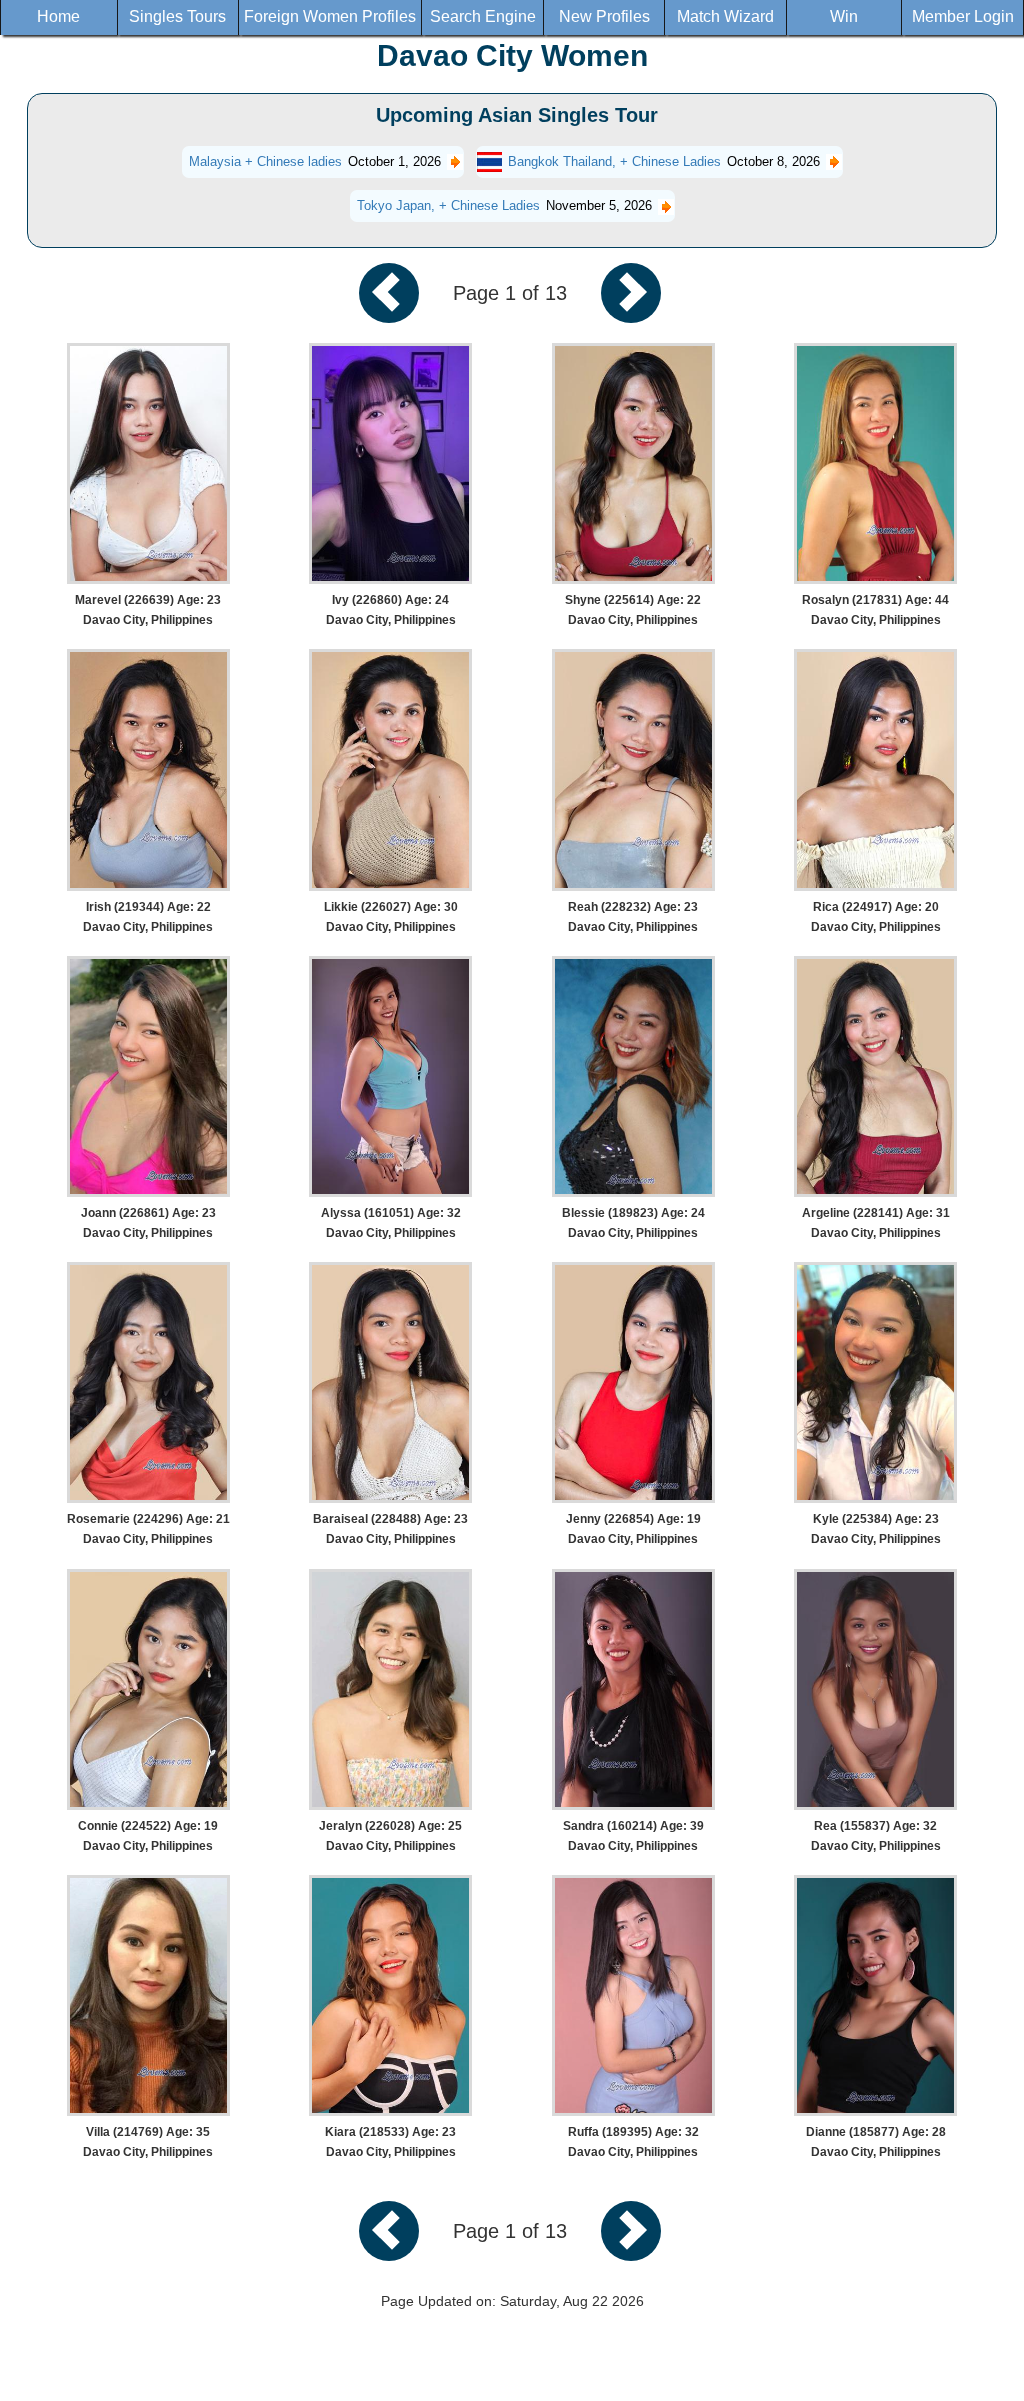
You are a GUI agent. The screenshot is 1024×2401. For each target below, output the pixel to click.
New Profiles (604, 16)
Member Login (963, 16)
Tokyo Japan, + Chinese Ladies (448, 205)
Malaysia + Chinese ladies (265, 161)
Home (58, 16)
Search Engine (483, 16)
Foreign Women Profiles (330, 16)
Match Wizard (725, 16)
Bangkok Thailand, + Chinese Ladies (614, 161)
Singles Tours (177, 16)
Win (844, 16)
